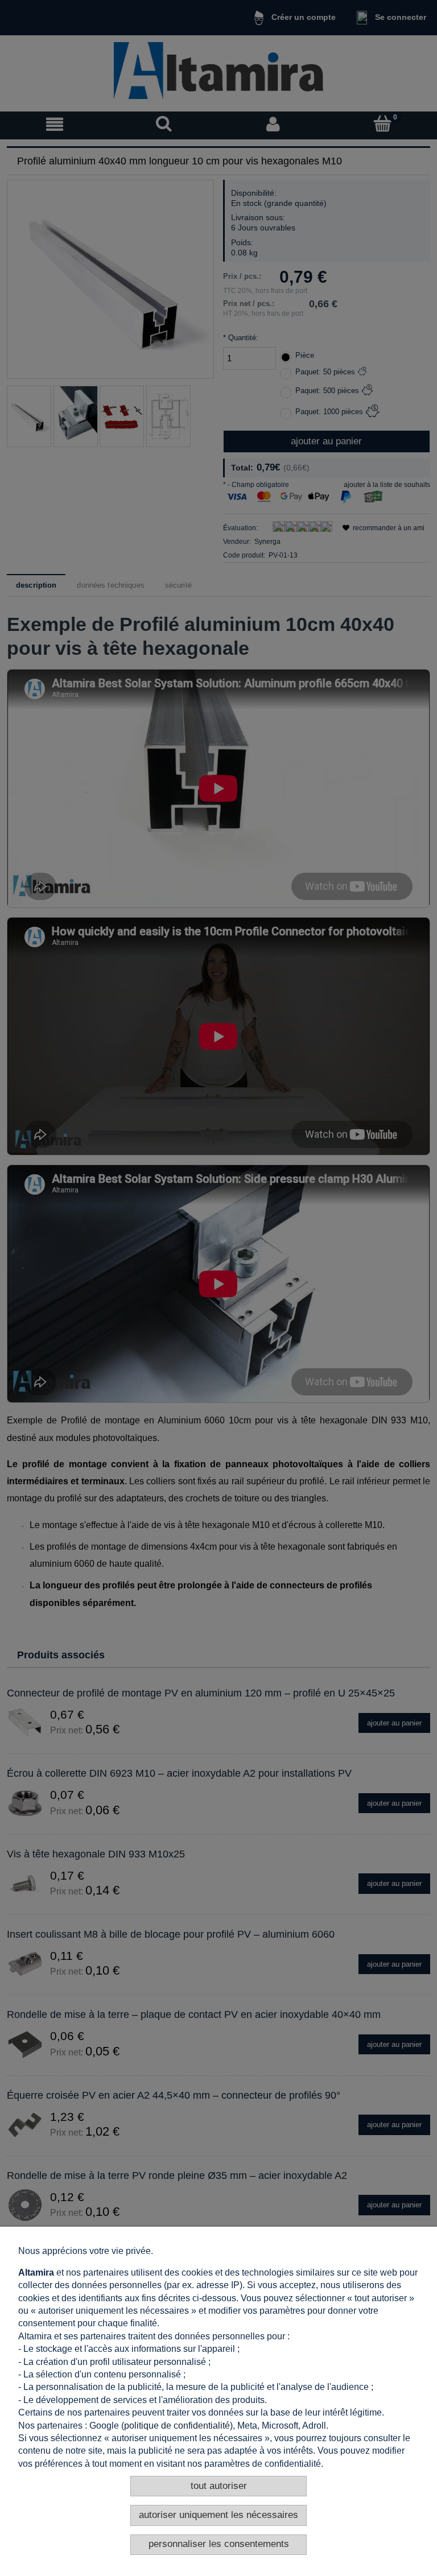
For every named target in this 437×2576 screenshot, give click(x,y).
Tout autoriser (219, 2486)
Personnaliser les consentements (219, 2544)
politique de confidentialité (177, 2426)
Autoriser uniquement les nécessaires (218, 2515)
